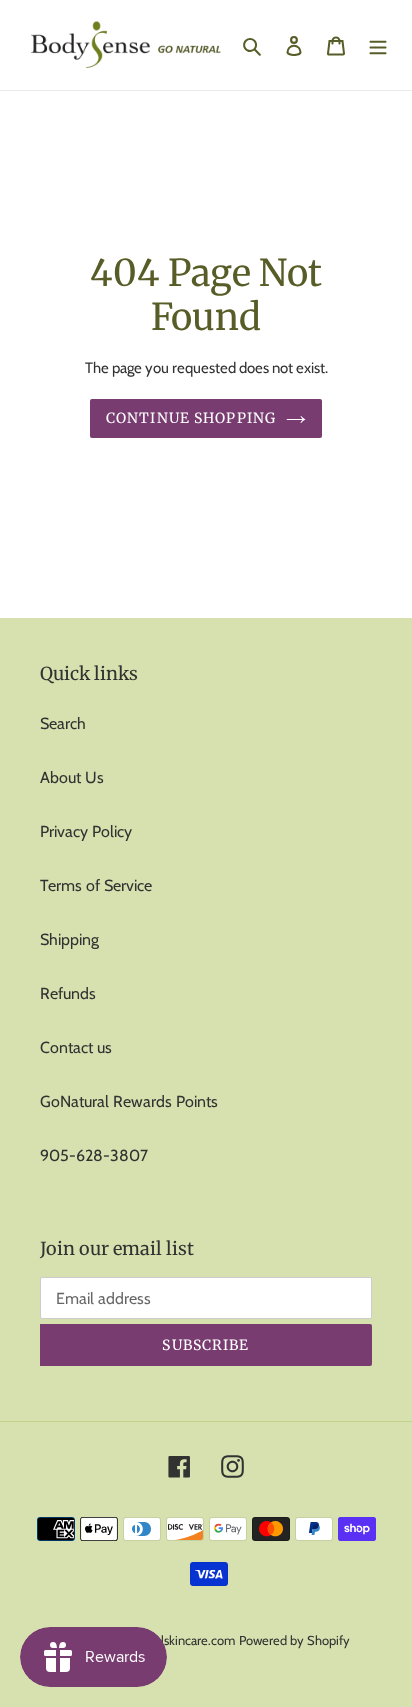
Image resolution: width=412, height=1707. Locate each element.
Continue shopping (191, 418)
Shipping (69, 939)
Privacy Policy (86, 831)
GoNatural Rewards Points (129, 1101)
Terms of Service (96, 885)
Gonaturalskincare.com (173, 1640)
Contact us (76, 1047)
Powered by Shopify (294, 1640)
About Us (72, 777)
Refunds (68, 993)
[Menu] (378, 45)
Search (63, 723)
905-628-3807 (94, 1155)
